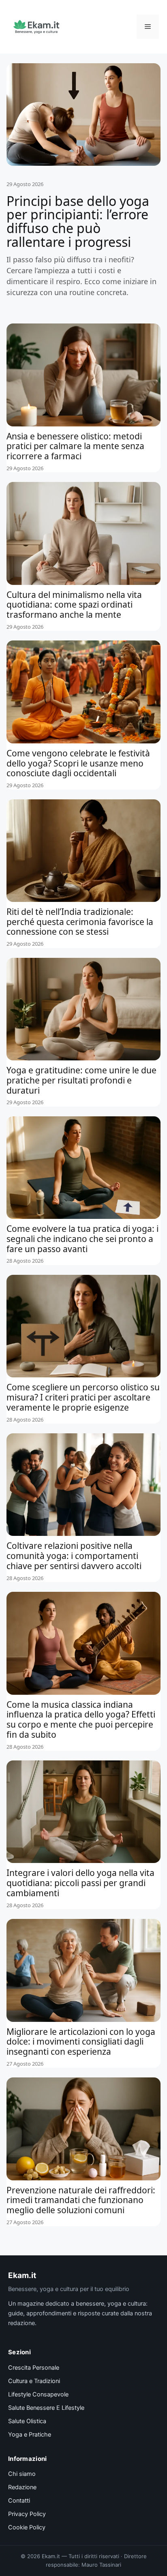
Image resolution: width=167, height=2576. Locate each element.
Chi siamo (22, 2474)
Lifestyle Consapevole (38, 2394)
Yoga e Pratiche (30, 2435)
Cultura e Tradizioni (34, 2381)
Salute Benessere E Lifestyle (46, 2408)
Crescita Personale (34, 2368)
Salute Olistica (27, 2421)
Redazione (22, 2487)
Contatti (19, 2501)
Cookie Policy (27, 2527)
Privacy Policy (27, 2514)
